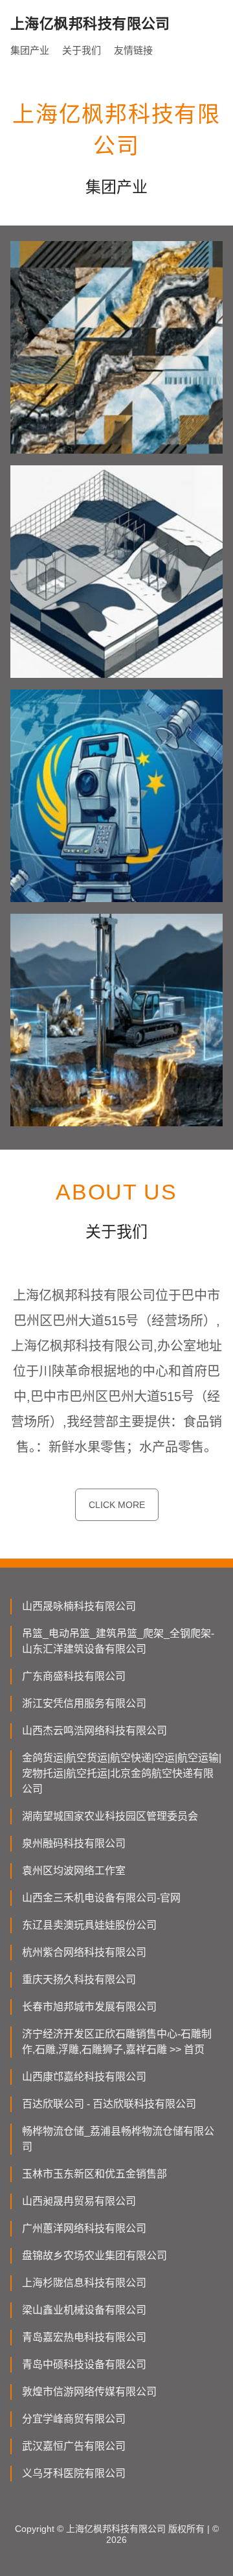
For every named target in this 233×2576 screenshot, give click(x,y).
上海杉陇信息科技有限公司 (84, 2283)
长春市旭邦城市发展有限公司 (89, 2007)
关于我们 (82, 50)
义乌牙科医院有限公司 (74, 2473)
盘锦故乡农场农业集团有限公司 (94, 2256)
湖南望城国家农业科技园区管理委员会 (110, 1816)
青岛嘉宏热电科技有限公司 (84, 2337)
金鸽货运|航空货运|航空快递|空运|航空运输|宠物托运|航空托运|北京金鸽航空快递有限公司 (122, 1773)
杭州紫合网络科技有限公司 (84, 1952)
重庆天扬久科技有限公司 (79, 1979)
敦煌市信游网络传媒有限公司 (89, 2392)
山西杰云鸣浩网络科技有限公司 (94, 1731)
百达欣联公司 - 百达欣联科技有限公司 (109, 2104)
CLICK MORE (117, 1505)
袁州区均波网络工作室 (74, 1871)
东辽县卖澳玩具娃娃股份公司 (89, 1925)
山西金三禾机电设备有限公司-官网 (101, 1898)
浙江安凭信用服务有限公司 (84, 1703)
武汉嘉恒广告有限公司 (74, 2446)
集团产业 (30, 50)
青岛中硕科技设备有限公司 (84, 2364)
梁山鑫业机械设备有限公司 (84, 2310)
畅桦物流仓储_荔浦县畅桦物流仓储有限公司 (118, 2139)
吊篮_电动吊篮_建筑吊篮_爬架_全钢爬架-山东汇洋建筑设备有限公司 (118, 1641)
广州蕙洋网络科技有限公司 (84, 2228)
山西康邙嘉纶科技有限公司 (84, 2077)
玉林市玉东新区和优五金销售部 (94, 2174)
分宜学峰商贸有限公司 (74, 2419)
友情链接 (133, 50)
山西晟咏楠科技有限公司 (79, 1606)
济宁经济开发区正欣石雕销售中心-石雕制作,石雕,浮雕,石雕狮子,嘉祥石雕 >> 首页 (117, 2042)
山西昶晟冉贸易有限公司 (79, 2201)
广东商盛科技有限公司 (74, 1676)
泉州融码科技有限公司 (74, 1843)
